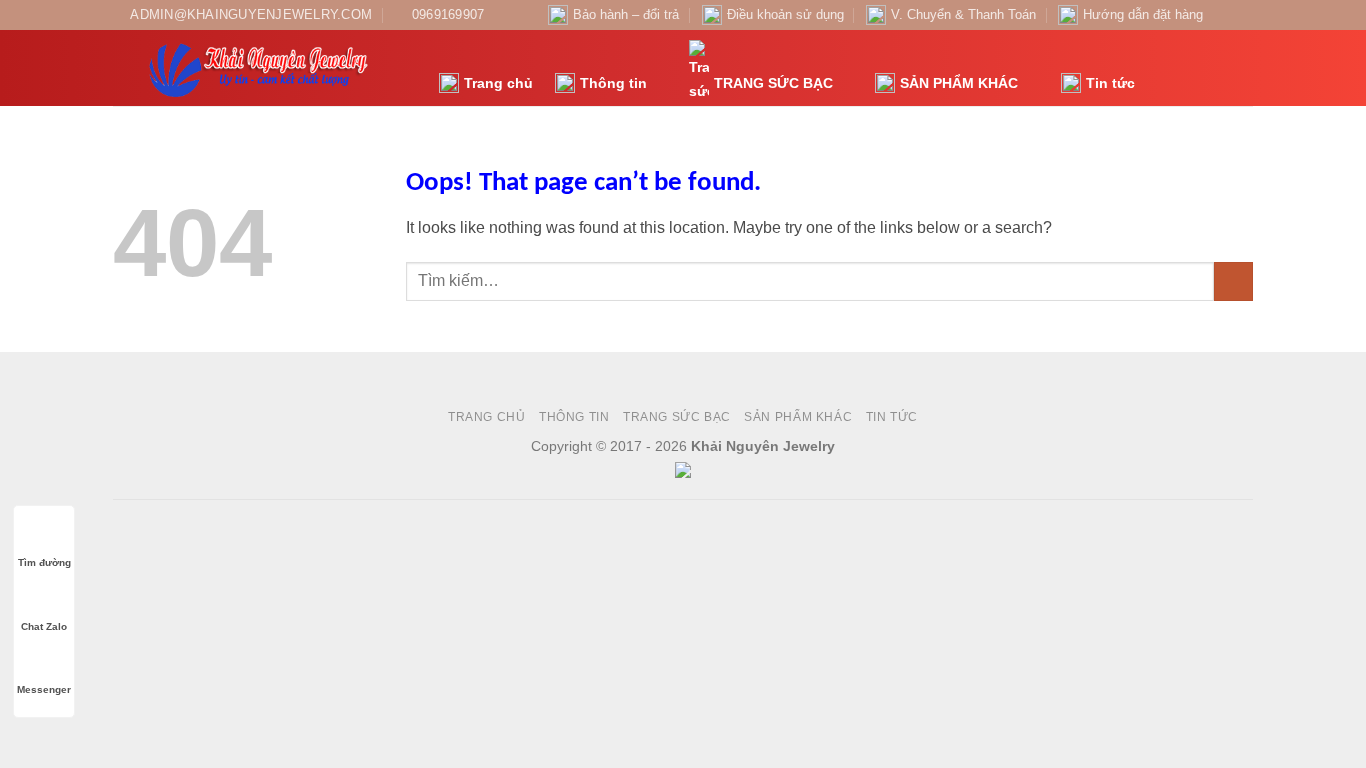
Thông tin (613, 83)
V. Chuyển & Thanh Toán (963, 14)
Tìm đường (44, 562)
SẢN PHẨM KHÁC (959, 83)
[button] (1161, 68)
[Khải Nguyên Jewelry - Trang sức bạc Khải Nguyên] (261, 68)
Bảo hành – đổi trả (626, 14)
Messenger (44, 689)
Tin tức (1110, 83)
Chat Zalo (44, 626)
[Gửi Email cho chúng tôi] (1243, 15)
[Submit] (1233, 281)
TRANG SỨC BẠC (773, 83)
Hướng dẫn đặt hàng (1143, 14)
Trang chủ (498, 83)
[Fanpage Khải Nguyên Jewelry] (1224, 15)
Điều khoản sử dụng (785, 14)
